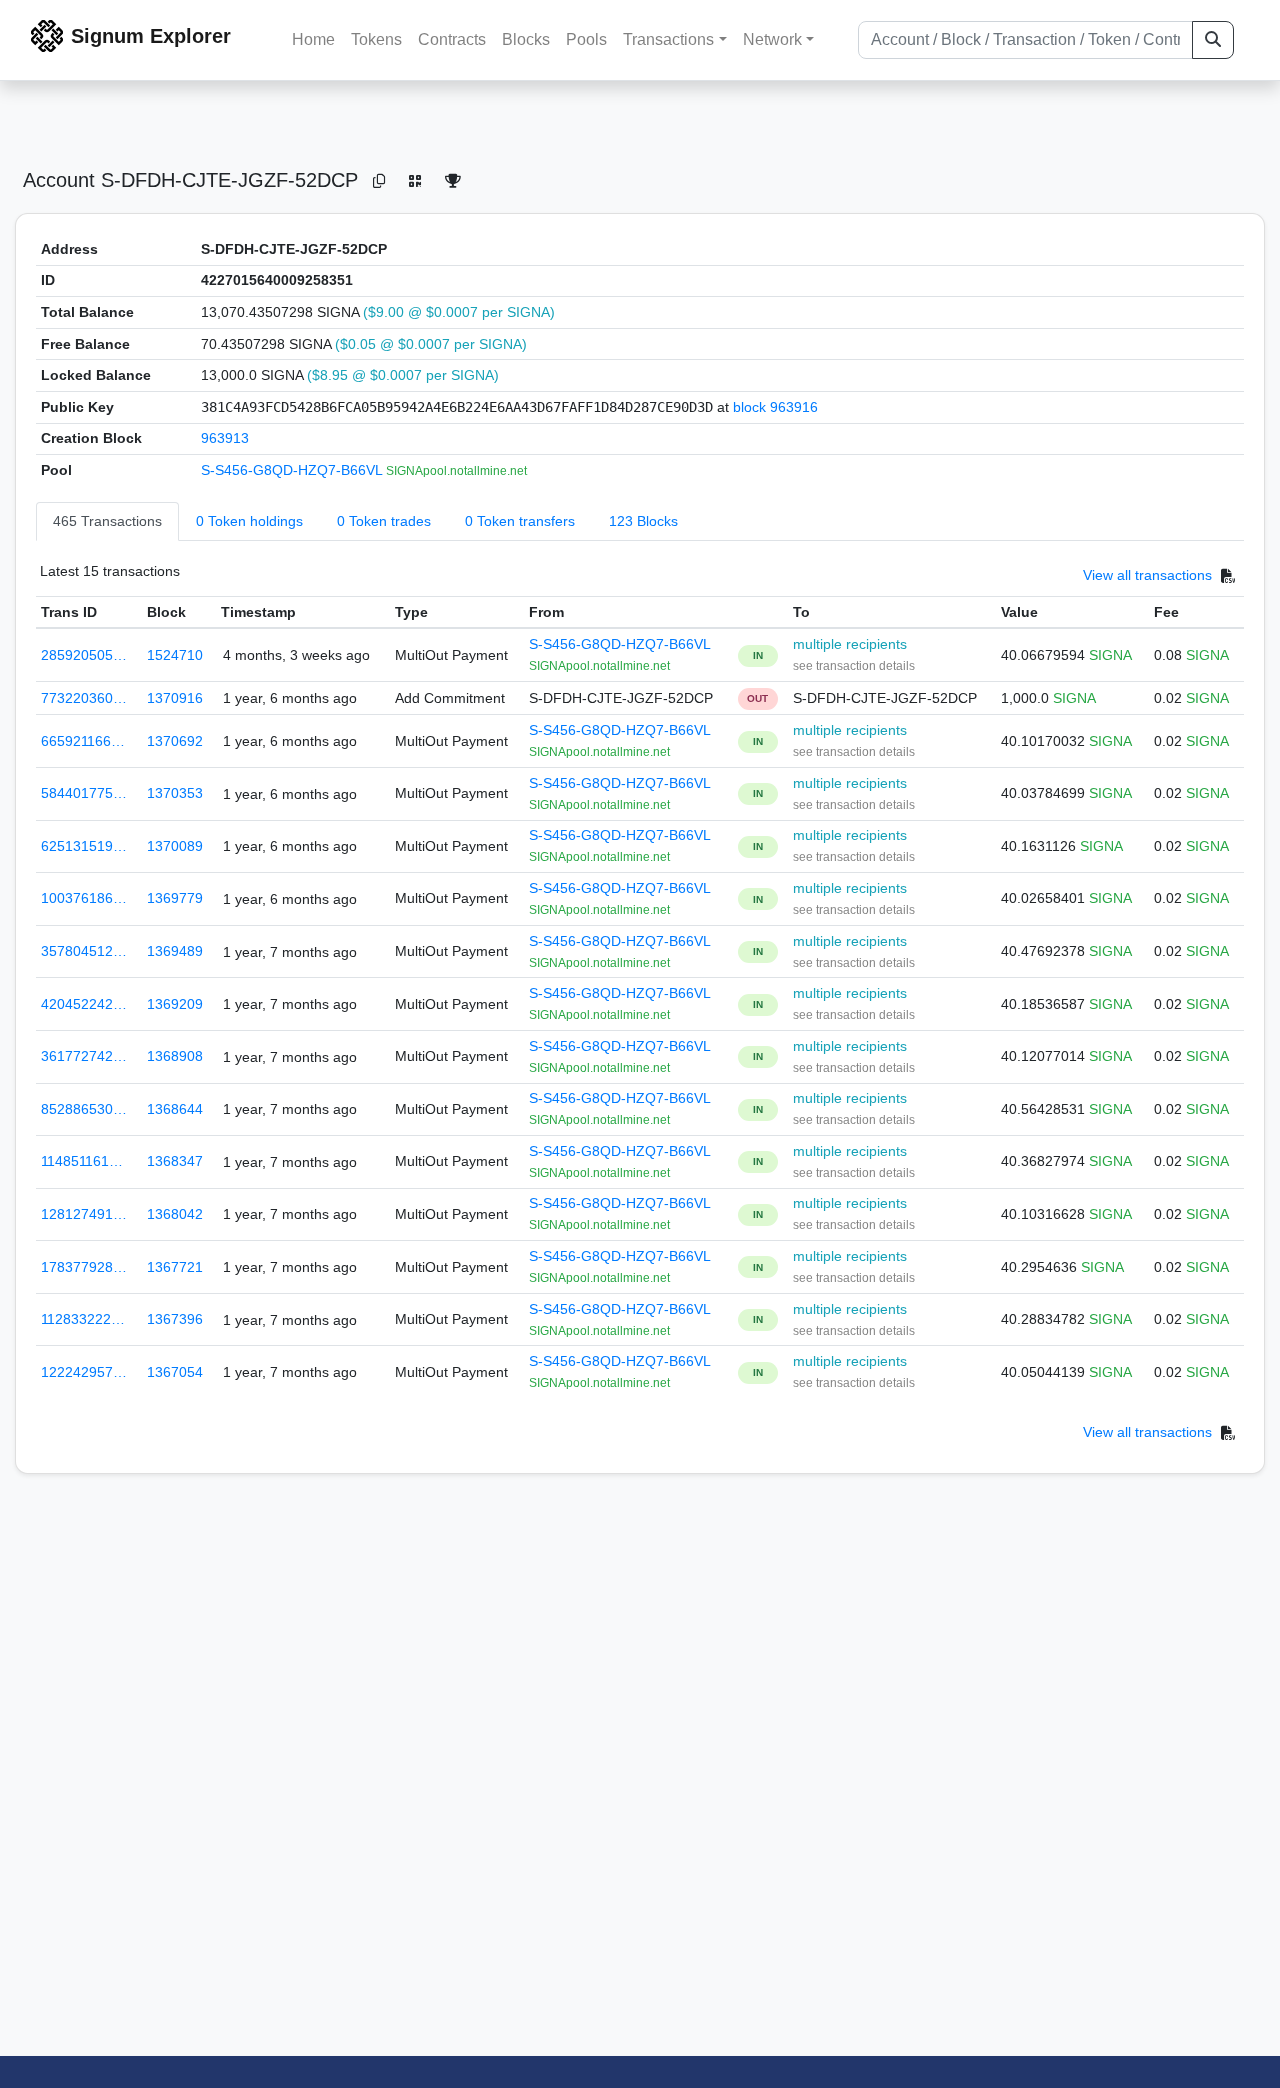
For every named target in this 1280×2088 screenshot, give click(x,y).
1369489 (175, 951)
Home (313, 39)
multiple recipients (850, 644)
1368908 (175, 1056)
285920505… (84, 655)
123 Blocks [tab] (643, 521)
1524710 (175, 655)
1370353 (175, 793)
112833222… (83, 1319)
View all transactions (1147, 575)
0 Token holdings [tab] (249, 521)
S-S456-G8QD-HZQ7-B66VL (293, 470)
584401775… (84, 793)
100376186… (84, 898)
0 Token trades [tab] (384, 521)
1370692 (175, 741)
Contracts (452, 39)
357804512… (84, 951)
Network (772, 39)
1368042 (175, 1214)
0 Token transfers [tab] (520, 521)
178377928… (84, 1267)
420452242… (84, 1004)
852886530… (84, 1109)
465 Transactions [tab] (107, 521)
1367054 (175, 1372)
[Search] (1213, 40)
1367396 (175, 1319)
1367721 (175, 1267)
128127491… (84, 1214)
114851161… (82, 1161)
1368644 (175, 1109)
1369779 (175, 898)
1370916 (175, 698)
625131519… (84, 846)
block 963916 (775, 407)
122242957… (84, 1372)
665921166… (83, 741)
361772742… (84, 1056)
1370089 (175, 846)
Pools (586, 39)
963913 (225, 438)
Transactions (668, 39)
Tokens (376, 39)
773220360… (84, 698)
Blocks (526, 39)
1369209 (175, 1004)
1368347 (175, 1161)
